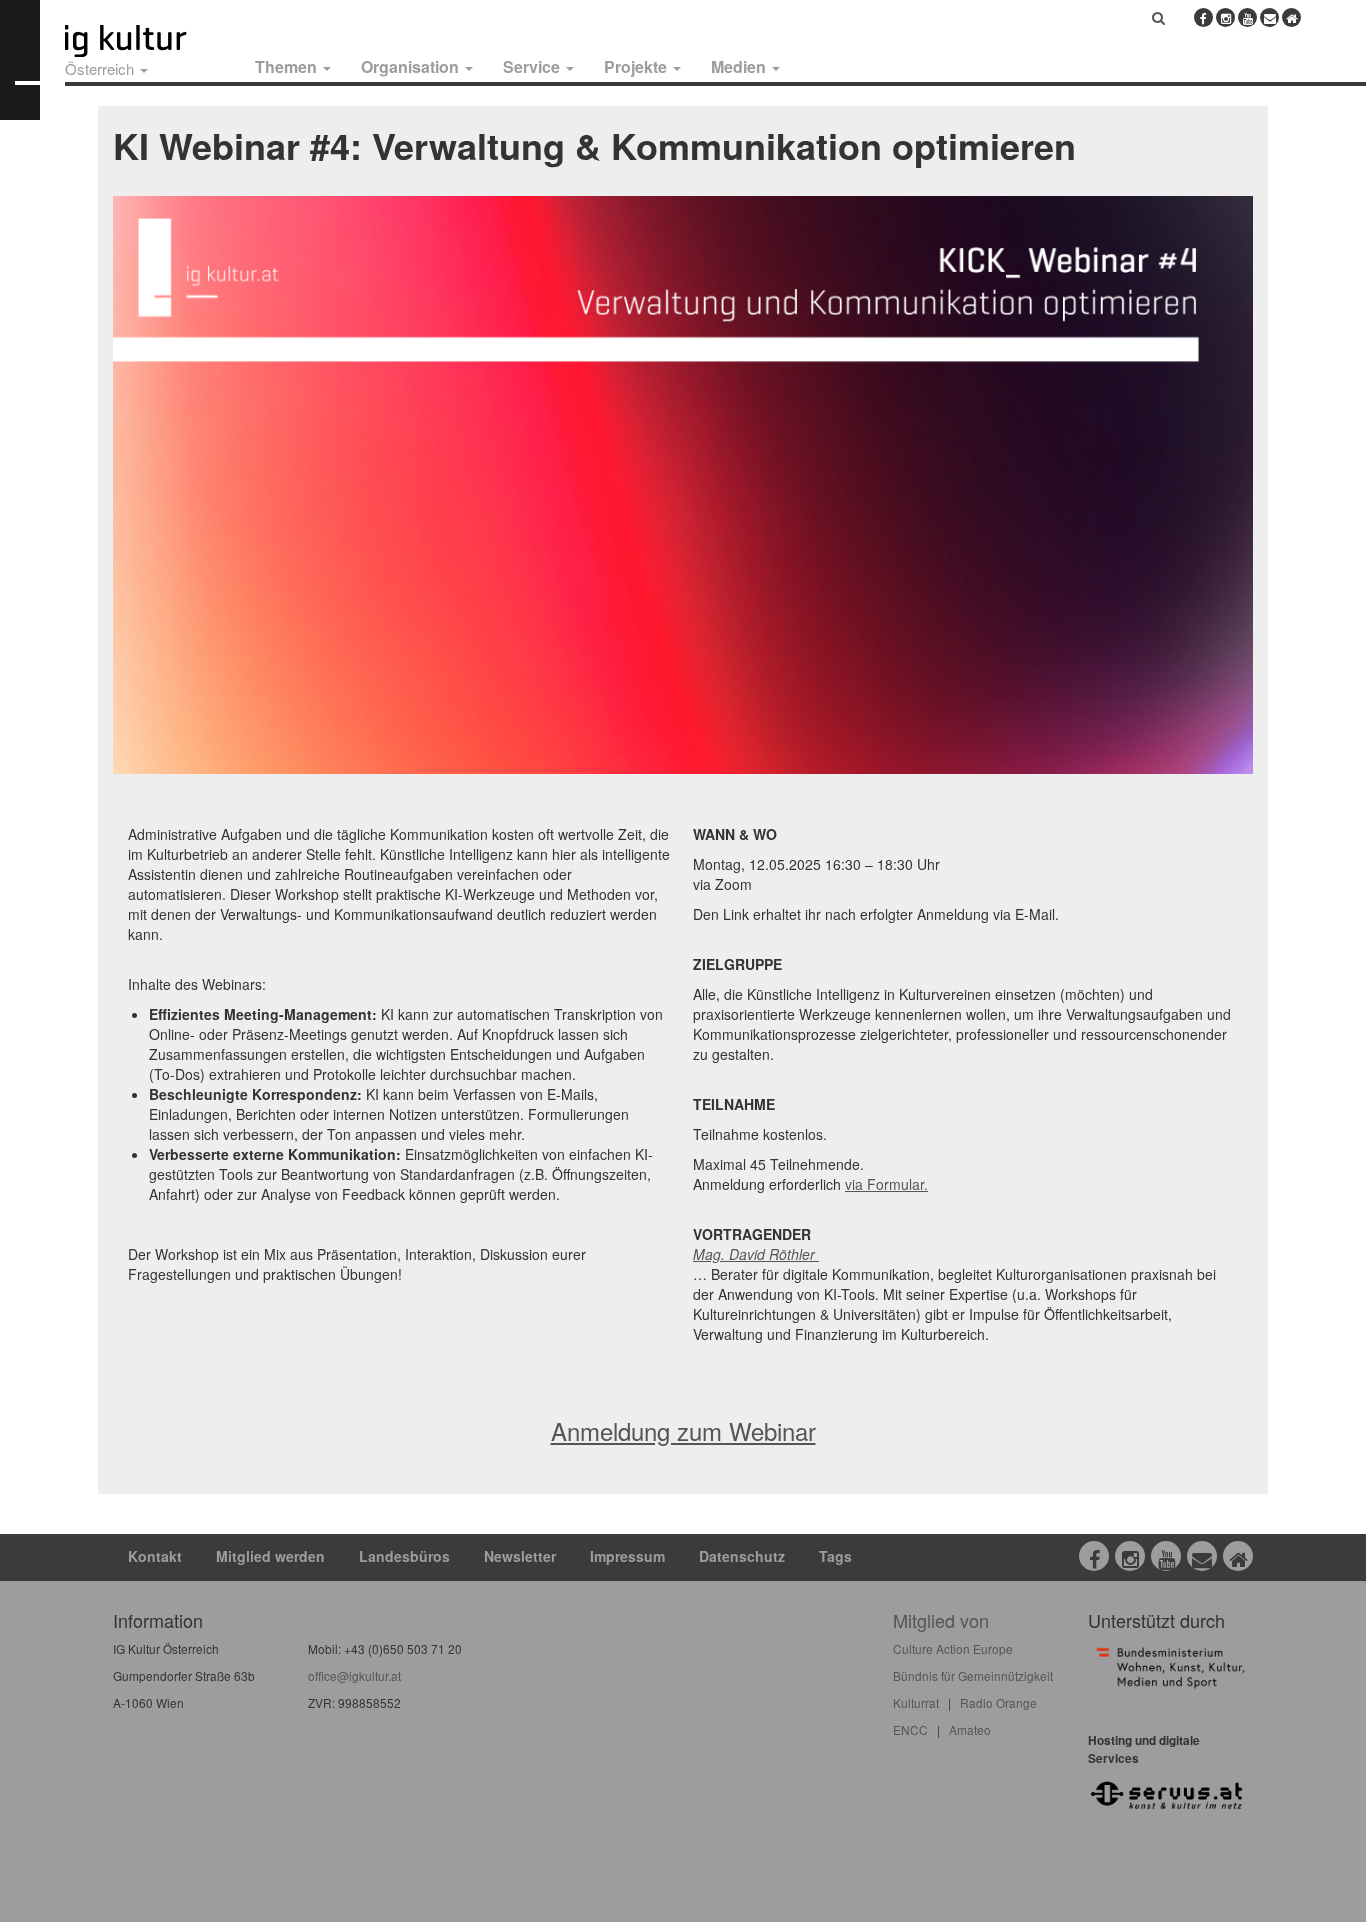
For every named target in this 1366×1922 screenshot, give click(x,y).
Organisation (412, 66)
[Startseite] (148, 41)
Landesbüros (404, 1556)
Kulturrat (916, 1702)
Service (533, 66)
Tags (835, 1556)
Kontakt (155, 1556)
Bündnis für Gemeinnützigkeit (973, 1675)
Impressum (627, 1556)
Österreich (101, 68)
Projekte (637, 66)
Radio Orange (998, 1702)
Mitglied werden (270, 1556)
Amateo (970, 1729)
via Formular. (886, 1184)
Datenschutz (742, 1556)
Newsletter (520, 1556)
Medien (740, 66)
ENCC (910, 1729)
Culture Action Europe (953, 1648)
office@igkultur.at (354, 1675)
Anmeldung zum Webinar (683, 1430)
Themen (288, 66)
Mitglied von (941, 1620)
